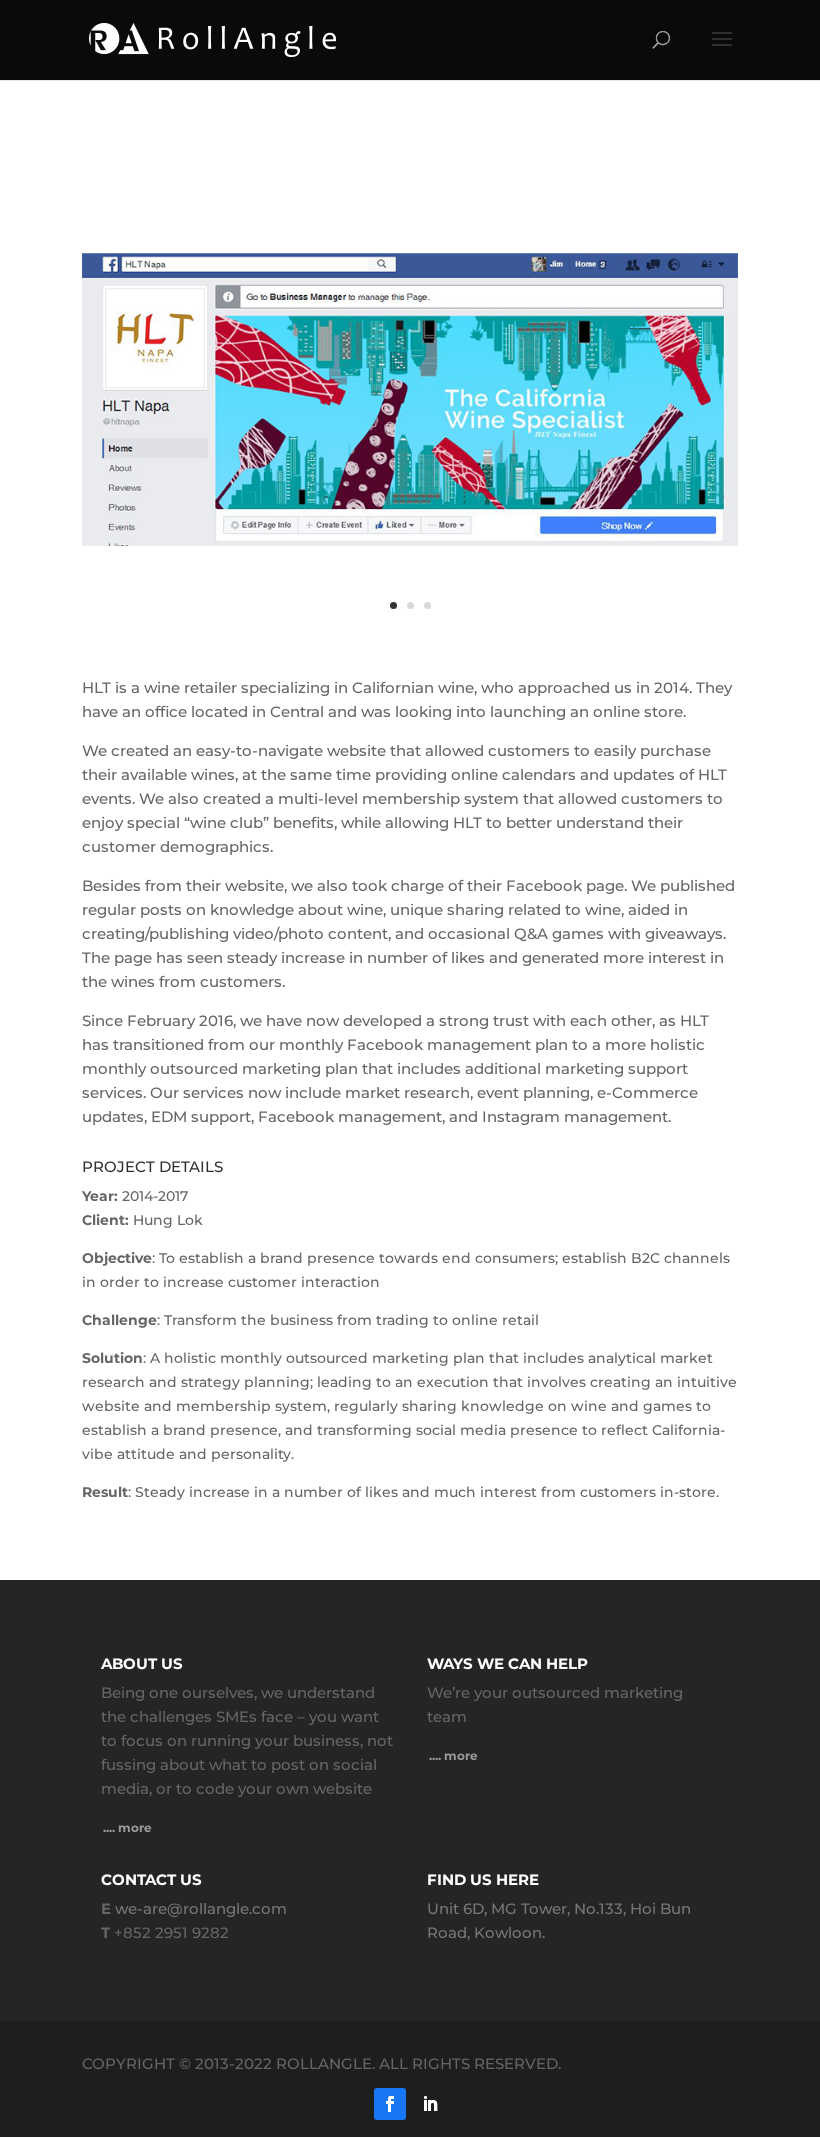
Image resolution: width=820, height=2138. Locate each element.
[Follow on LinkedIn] (430, 2104)
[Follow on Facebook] (390, 2104)
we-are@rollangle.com (201, 1908)
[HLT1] (410, 645)
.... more (127, 1827)
